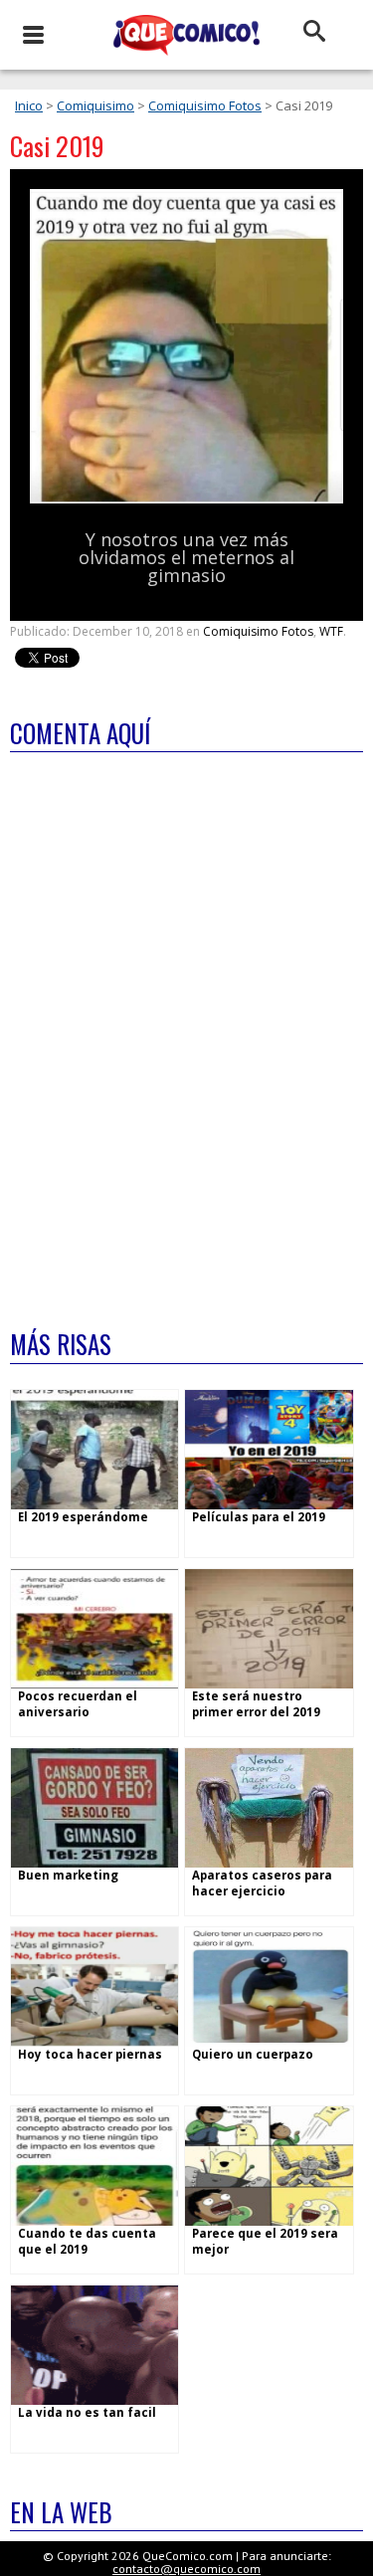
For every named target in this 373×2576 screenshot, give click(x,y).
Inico (29, 105)
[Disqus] (186, 1028)
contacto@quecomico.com (186, 2569)
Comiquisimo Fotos (205, 105)
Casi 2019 (57, 146)
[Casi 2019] (186, 499)
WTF (331, 631)
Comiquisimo (95, 105)
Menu (32, 35)
